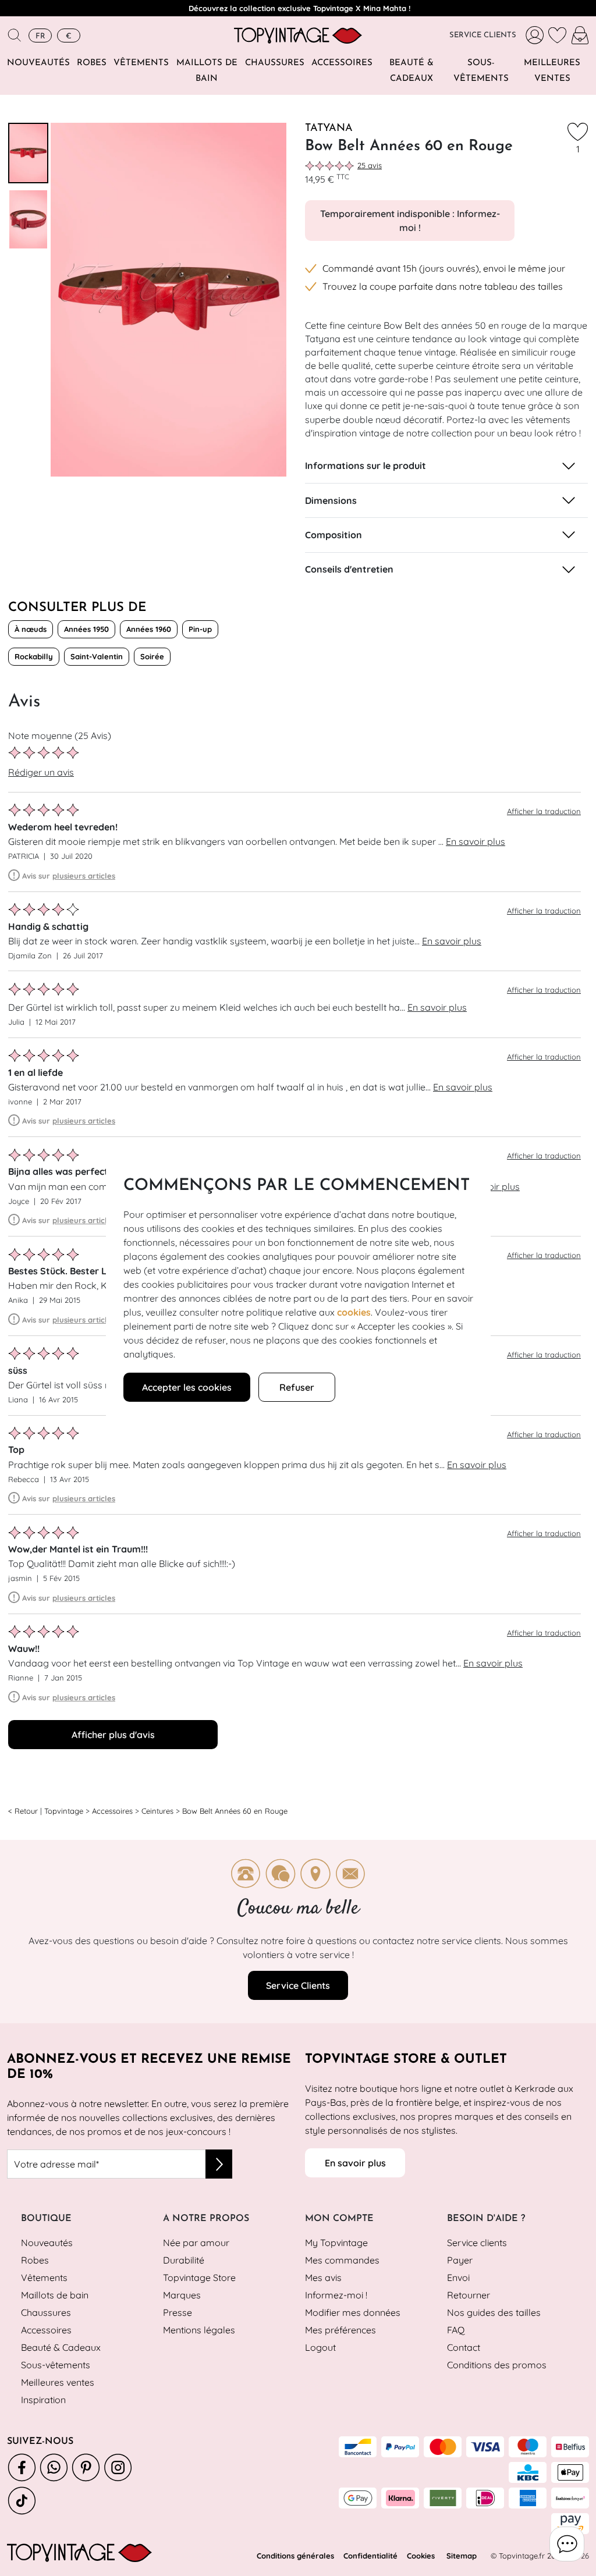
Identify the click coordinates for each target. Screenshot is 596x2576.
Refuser (297, 1387)
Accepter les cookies (187, 1387)
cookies (354, 1312)
